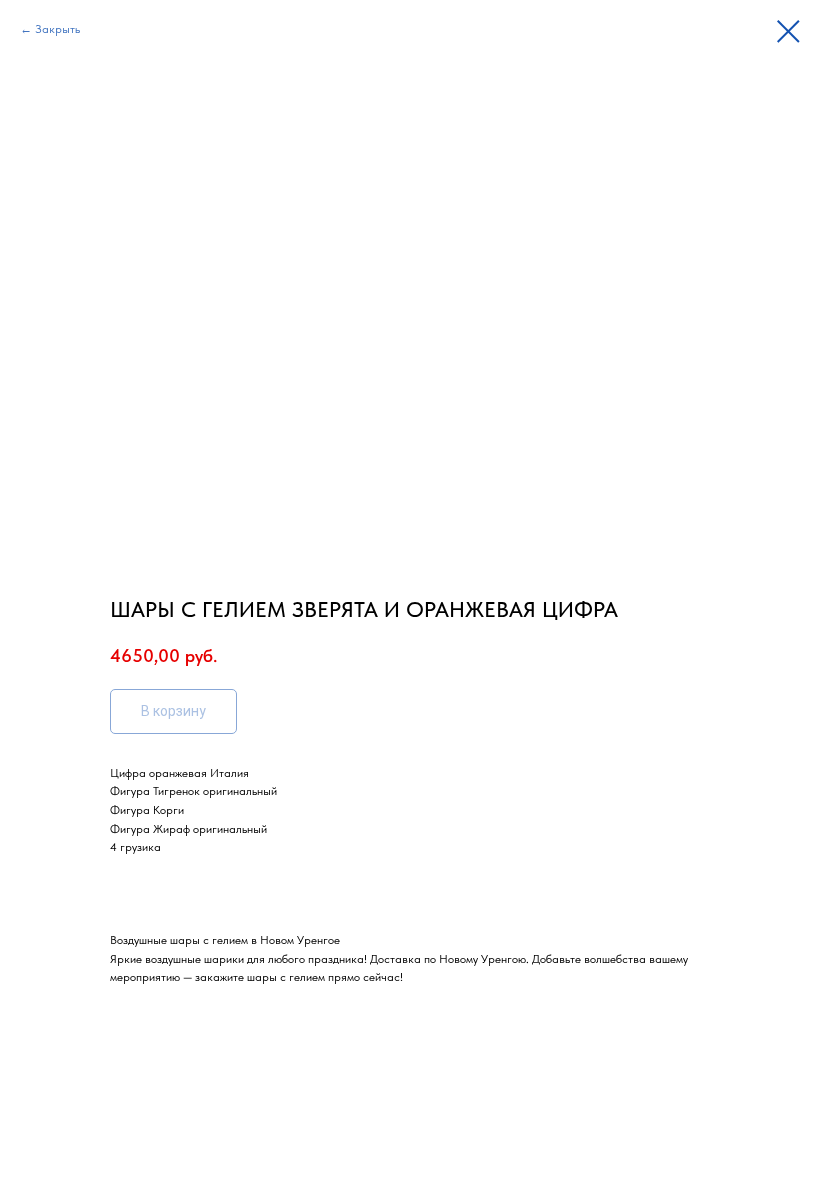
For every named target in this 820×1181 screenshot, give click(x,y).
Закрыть (57, 29)
